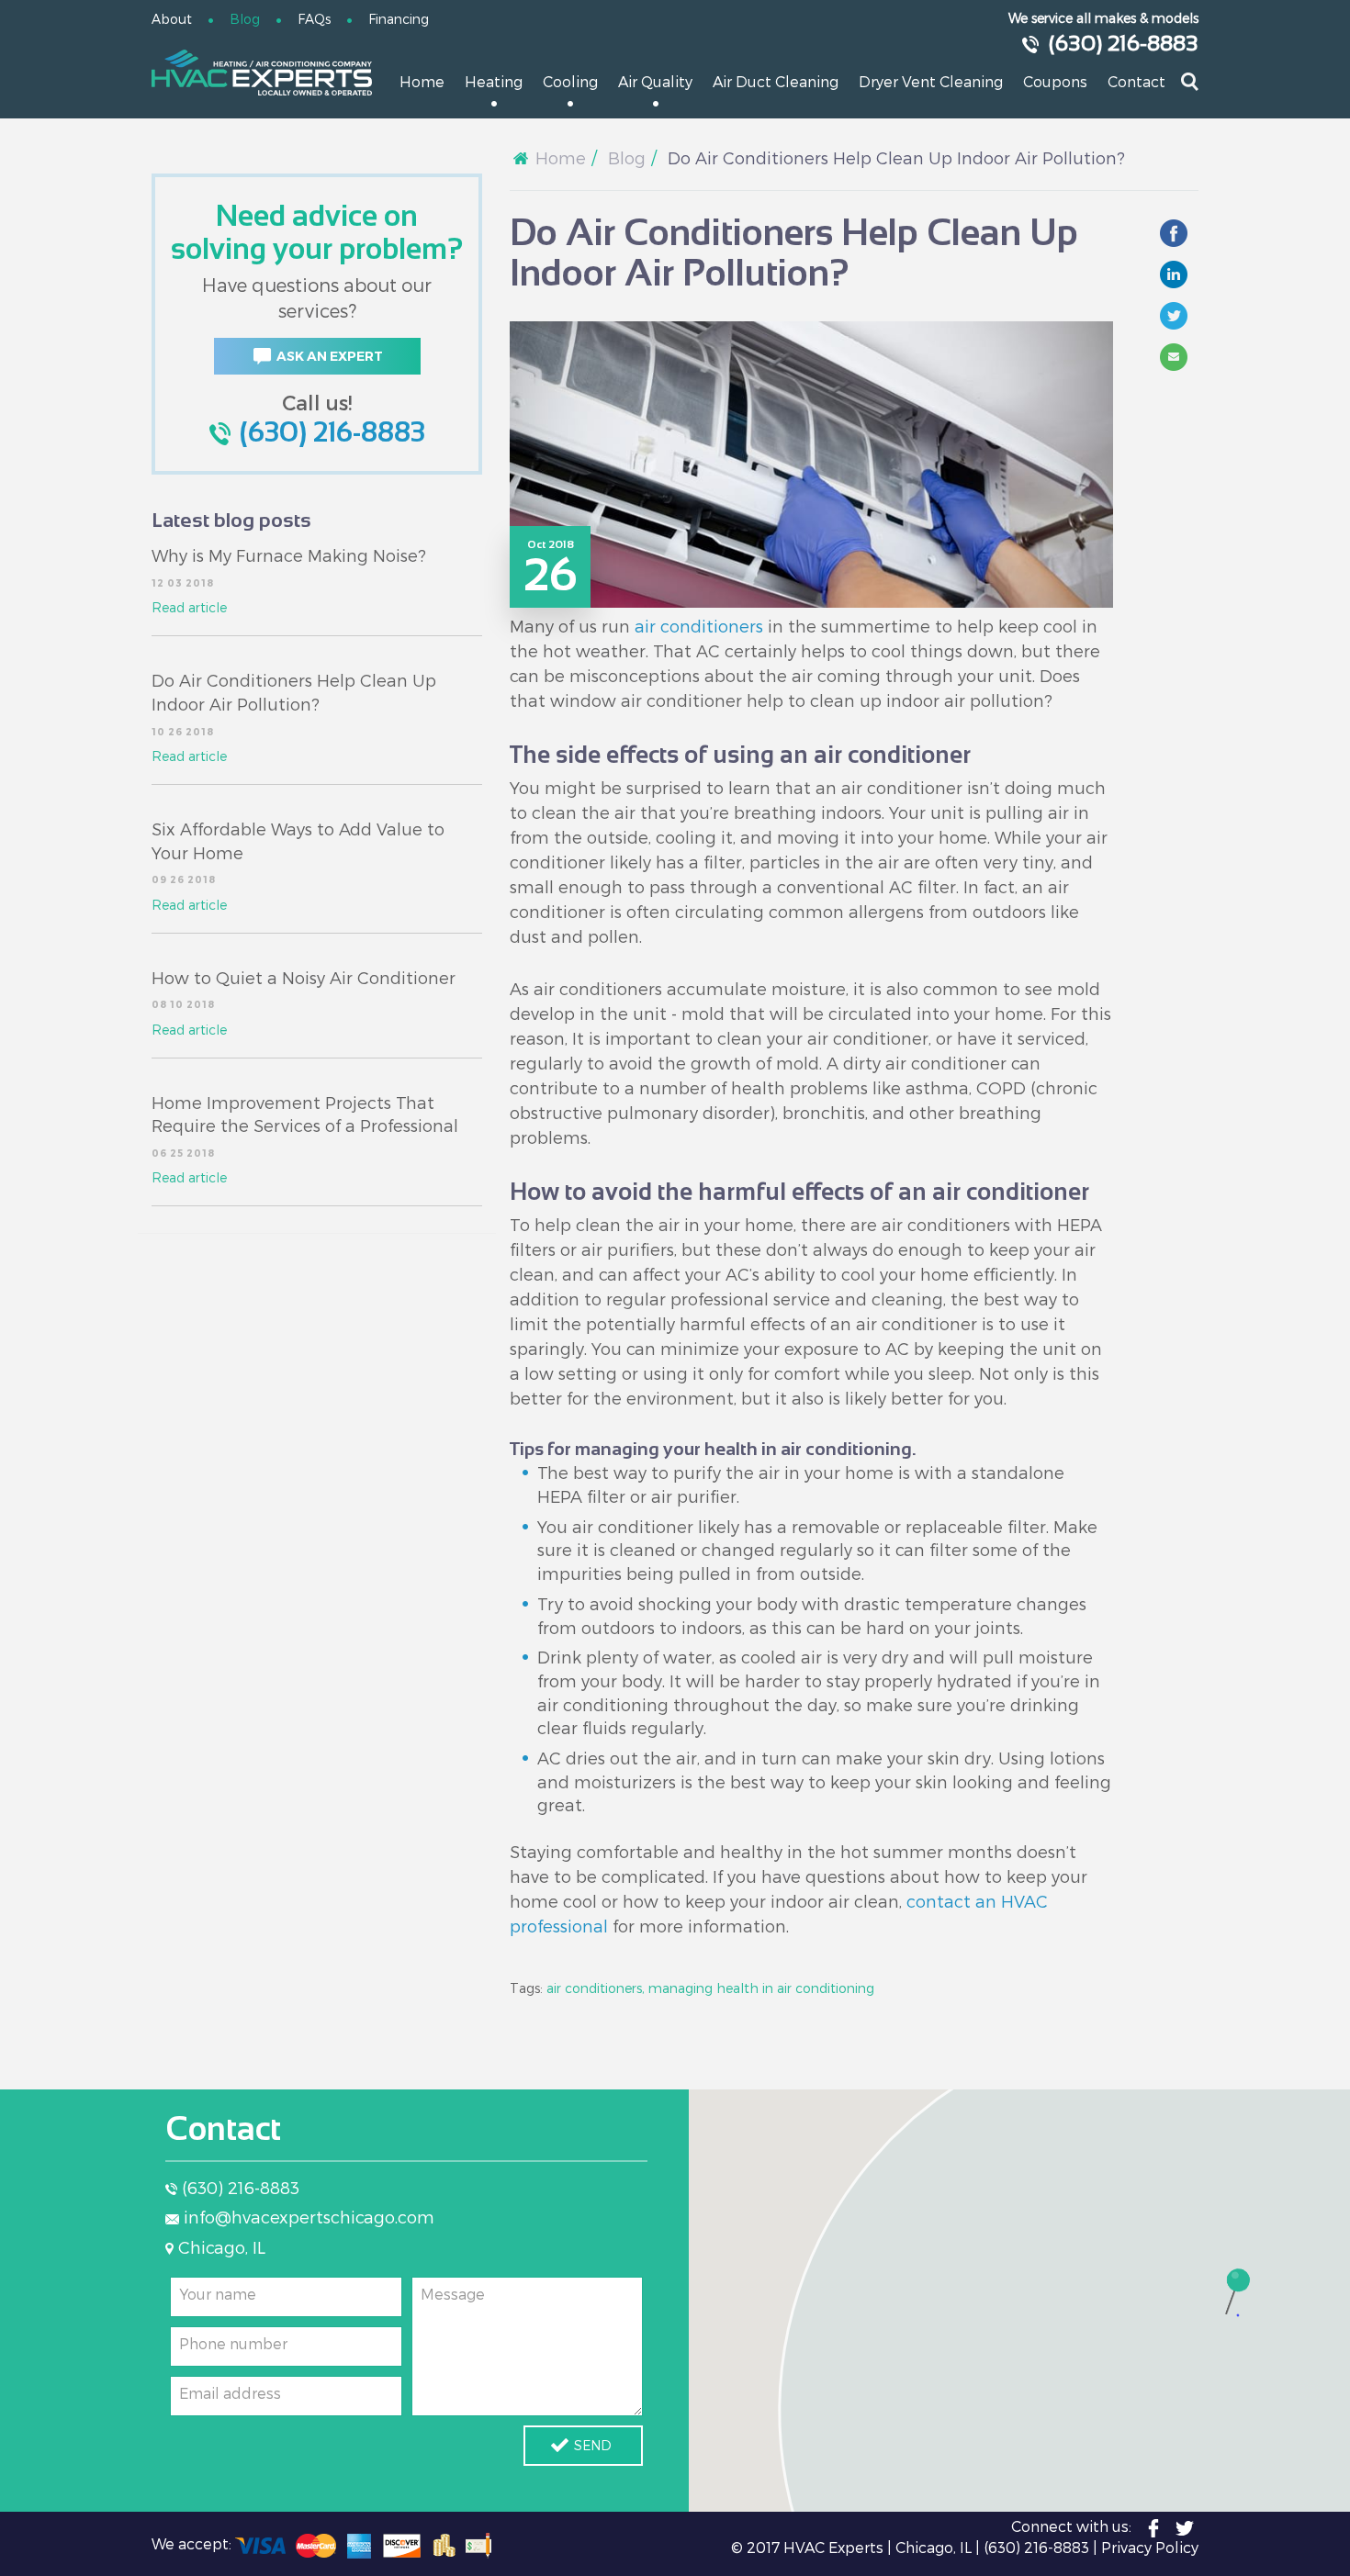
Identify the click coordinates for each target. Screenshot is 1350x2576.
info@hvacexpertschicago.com (309, 2217)
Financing (399, 19)
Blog (245, 19)
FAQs (314, 19)
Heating (494, 81)
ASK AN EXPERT (330, 356)
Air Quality (655, 81)
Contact (1136, 81)
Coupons (1055, 81)
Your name (218, 2294)
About (172, 19)
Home (422, 81)
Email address (230, 2393)
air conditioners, (596, 1988)
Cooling (570, 81)
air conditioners (699, 626)
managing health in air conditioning (761, 1988)
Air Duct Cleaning (776, 81)
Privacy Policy (1150, 2547)
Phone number (233, 2343)
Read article (189, 607)
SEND (593, 2445)
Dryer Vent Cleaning (931, 81)
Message (453, 2294)
